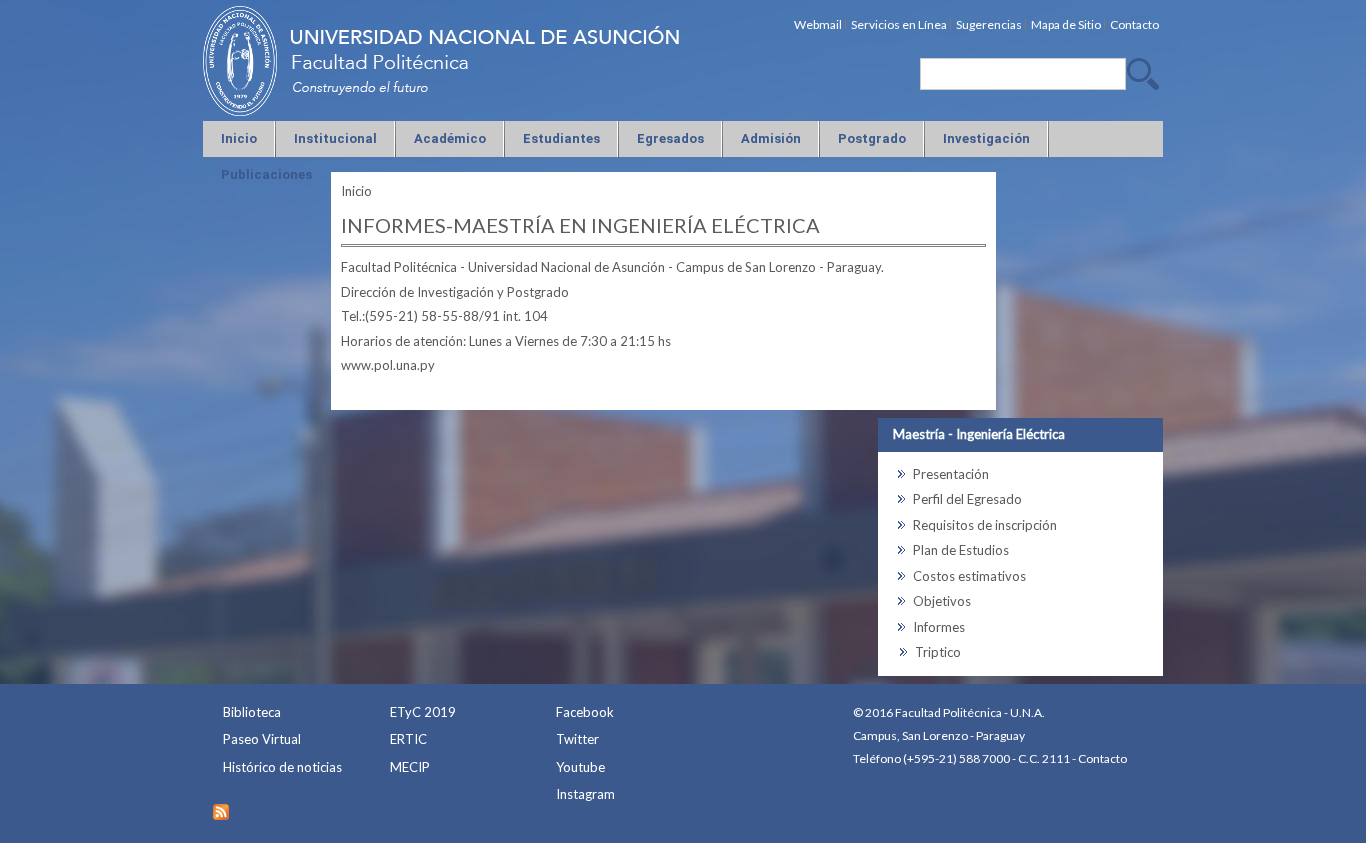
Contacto (1102, 758)
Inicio (356, 191)
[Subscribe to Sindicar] (221, 807)
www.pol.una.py (388, 365)
